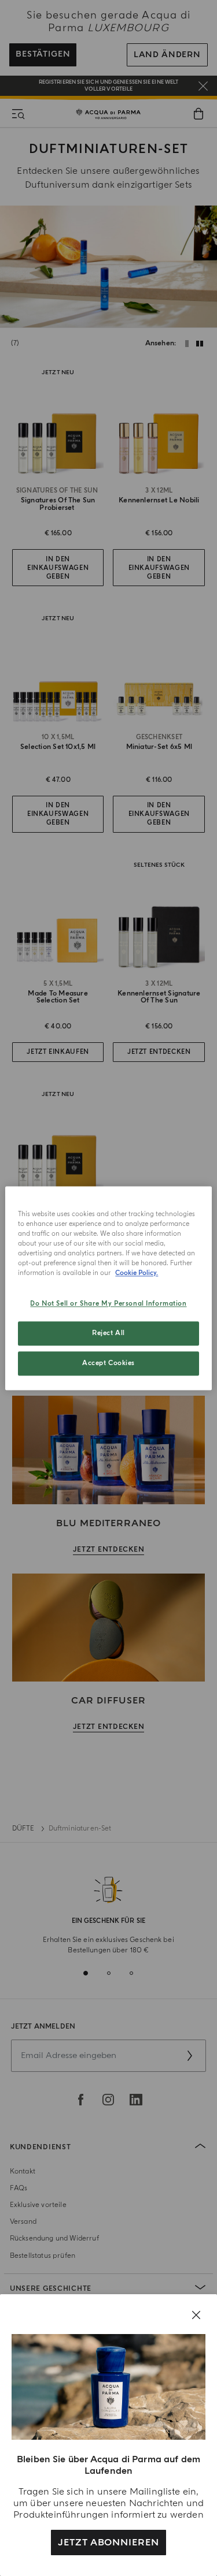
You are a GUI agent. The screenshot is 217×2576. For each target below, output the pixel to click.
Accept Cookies (108, 1363)
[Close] (196, 2315)
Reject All (108, 1333)
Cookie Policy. (137, 1273)
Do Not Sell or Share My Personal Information (108, 1304)
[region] (108, 1288)
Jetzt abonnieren (108, 2543)
